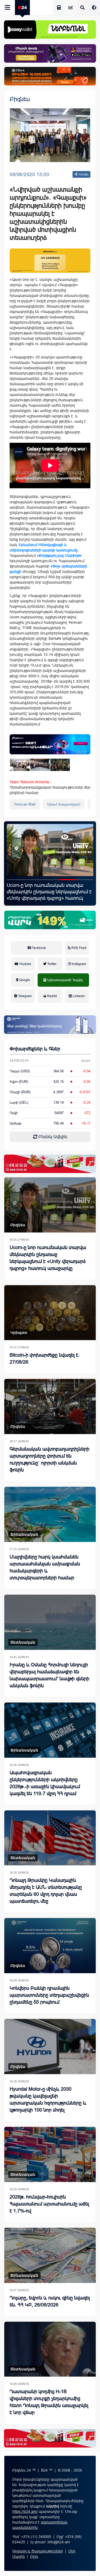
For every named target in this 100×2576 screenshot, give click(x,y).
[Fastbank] (50, 744)
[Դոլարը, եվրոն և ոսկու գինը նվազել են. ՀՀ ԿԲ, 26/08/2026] (50, 2255)
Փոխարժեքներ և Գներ (35, 1049)
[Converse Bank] (50, 1025)
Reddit (52, 996)
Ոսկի (14, 1113)
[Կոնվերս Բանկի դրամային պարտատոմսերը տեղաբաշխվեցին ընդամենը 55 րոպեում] (50, 1946)
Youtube (25, 964)
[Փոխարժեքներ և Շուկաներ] (71, 8)
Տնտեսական (23, 1642)
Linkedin (78, 996)
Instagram (79, 964)
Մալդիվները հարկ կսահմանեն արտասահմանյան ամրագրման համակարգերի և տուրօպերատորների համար (45, 1567)
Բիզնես (20, 99)
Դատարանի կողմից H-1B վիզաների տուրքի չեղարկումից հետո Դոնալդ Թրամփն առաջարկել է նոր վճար (49, 2402)
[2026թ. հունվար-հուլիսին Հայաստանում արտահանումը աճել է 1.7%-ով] (50, 2154)
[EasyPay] (50, 30)
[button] (15, 880)
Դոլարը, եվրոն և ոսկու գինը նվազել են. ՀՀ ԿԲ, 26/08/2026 (50, 2301)
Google (24, 980)
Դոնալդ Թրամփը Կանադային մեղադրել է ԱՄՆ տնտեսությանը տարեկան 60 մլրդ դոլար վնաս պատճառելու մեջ (46, 1891)
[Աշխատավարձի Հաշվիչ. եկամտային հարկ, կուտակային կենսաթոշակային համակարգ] (59, 8)
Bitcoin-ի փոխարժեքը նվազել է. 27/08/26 (45, 1359)
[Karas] (50, 1164)
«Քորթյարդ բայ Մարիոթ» (59, 555)
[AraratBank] (50, 261)
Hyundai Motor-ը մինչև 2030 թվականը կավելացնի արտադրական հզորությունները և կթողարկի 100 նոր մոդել (48, 2100)
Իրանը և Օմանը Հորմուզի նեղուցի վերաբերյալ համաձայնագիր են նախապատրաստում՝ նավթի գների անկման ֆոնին (49, 1675)
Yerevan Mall (25, 804)
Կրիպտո (19, 1333)
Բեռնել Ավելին (52, 1137)
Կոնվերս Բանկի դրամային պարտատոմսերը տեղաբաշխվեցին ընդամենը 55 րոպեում (49, 1995)
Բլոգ (34, 2556)
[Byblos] (50, 53)
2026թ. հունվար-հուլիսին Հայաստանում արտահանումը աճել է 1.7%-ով (49, 2204)
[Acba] (50, 920)
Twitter (51, 964)
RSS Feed (79, 948)
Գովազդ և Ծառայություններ (38, 2551)
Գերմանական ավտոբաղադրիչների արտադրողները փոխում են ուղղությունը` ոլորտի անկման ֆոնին (49, 1459)
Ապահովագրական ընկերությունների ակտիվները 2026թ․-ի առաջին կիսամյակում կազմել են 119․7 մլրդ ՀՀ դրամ (45, 1783)
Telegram (25, 996)
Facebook (38, 948)
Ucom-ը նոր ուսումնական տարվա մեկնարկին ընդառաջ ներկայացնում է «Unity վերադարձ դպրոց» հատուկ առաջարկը (48, 1258)
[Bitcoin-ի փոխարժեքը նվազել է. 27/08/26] (50, 1313)
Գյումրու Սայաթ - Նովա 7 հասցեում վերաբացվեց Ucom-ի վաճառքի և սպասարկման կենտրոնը (47, 892)
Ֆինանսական (24, 1534)
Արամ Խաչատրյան (64, 804)
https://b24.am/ (25, 2511)
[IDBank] (50, 76)
